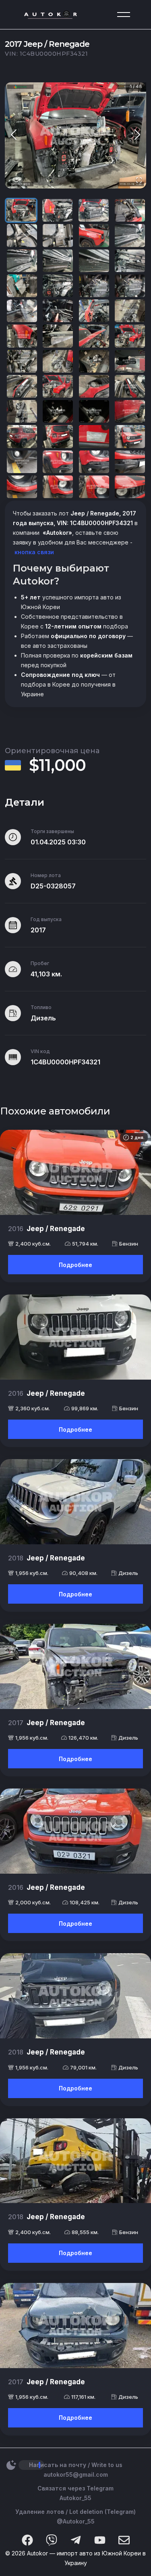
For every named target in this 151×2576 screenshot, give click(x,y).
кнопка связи (33, 552)
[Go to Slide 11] (94, 261)
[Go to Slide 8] (130, 235)
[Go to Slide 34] (58, 411)
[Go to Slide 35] (94, 411)
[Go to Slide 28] (130, 361)
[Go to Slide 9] (22, 261)
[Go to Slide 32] (130, 386)
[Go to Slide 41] (22, 462)
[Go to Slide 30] (58, 386)
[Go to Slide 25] (22, 361)
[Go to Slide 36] (130, 411)
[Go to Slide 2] (57, 210)
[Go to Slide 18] (58, 311)
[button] (75, 135)
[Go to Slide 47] (94, 487)
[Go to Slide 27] (94, 361)
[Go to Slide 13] (22, 286)
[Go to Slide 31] (94, 386)
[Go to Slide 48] (130, 487)
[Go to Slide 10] (58, 261)
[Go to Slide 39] (94, 436)
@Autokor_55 (76, 2521)
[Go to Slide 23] (94, 336)
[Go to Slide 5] (22, 235)
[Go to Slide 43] (94, 462)
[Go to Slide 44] (130, 462)
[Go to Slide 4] (130, 210)
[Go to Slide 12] (130, 261)
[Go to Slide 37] (22, 436)
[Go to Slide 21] (22, 336)
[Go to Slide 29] (22, 386)
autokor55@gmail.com (76, 2474)
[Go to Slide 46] (58, 487)
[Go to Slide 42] (58, 462)
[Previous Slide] (14, 135)
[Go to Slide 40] (130, 436)
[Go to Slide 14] (58, 286)
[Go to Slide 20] (130, 311)
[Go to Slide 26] (58, 361)
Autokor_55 (75, 2498)
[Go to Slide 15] (94, 286)
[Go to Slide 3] (94, 210)
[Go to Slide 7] (94, 235)
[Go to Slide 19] (94, 311)
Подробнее (75, 1265)
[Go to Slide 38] (58, 436)
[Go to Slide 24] (130, 336)
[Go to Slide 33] (22, 411)
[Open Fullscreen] (139, 181)
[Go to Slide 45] (22, 487)
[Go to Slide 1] (21, 210)
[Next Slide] (137, 135)
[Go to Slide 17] (22, 311)
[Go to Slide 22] (58, 336)
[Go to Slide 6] (58, 235)
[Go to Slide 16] (130, 286)
